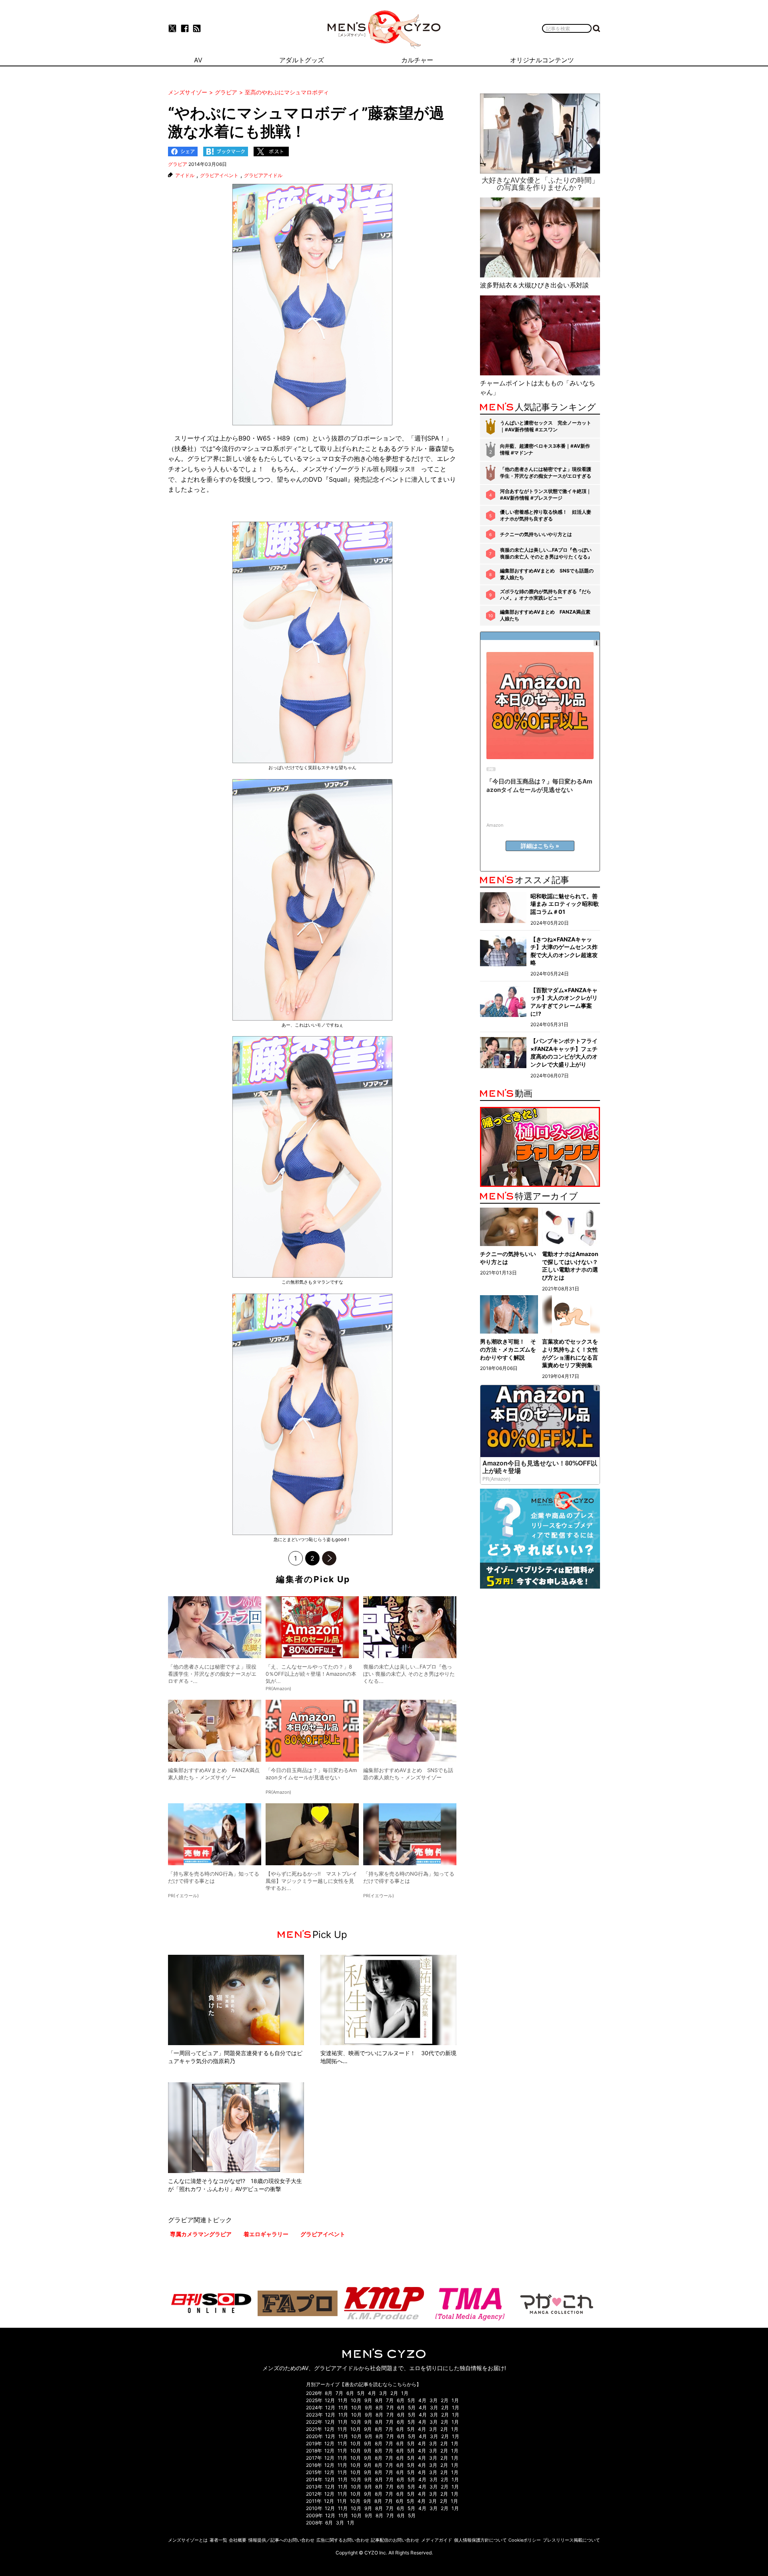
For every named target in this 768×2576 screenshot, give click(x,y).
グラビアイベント (219, 175)
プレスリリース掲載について (571, 2540)
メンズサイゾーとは (188, 2540)
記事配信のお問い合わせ (395, 2540)
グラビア (178, 164)
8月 (329, 2393)
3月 (383, 2393)
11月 (343, 2400)
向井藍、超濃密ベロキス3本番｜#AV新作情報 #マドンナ (545, 449)
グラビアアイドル (263, 175)
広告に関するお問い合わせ (343, 2540)
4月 (372, 2393)
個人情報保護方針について (480, 2540)
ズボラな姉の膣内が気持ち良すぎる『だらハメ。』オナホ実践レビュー (546, 595)
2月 (394, 2393)
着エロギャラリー (266, 2234)
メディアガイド (437, 2540)
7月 (339, 2393)
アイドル (185, 175)
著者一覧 (218, 2540)
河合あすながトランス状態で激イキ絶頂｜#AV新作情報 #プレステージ (546, 494)
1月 (405, 2393)
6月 (350, 2393)
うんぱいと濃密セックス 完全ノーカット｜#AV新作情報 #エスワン (546, 426)
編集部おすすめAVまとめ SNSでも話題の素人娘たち (547, 574)
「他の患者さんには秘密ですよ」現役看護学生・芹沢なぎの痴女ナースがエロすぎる (546, 473)
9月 (368, 2400)
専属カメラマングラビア (201, 2234)
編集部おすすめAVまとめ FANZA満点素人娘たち (545, 615)
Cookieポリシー (525, 2540)
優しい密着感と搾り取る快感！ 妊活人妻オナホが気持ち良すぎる (546, 515)
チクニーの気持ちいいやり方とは (536, 534)
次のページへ (329, 1558)
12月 (330, 2400)
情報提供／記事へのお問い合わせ (281, 2540)
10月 (356, 2400)
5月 (361, 2393)
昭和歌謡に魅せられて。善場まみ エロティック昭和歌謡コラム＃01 (565, 904)
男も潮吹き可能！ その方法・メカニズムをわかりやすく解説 (508, 1349)
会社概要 (238, 2540)
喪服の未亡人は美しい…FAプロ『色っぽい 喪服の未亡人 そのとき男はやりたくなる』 (546, 553)
